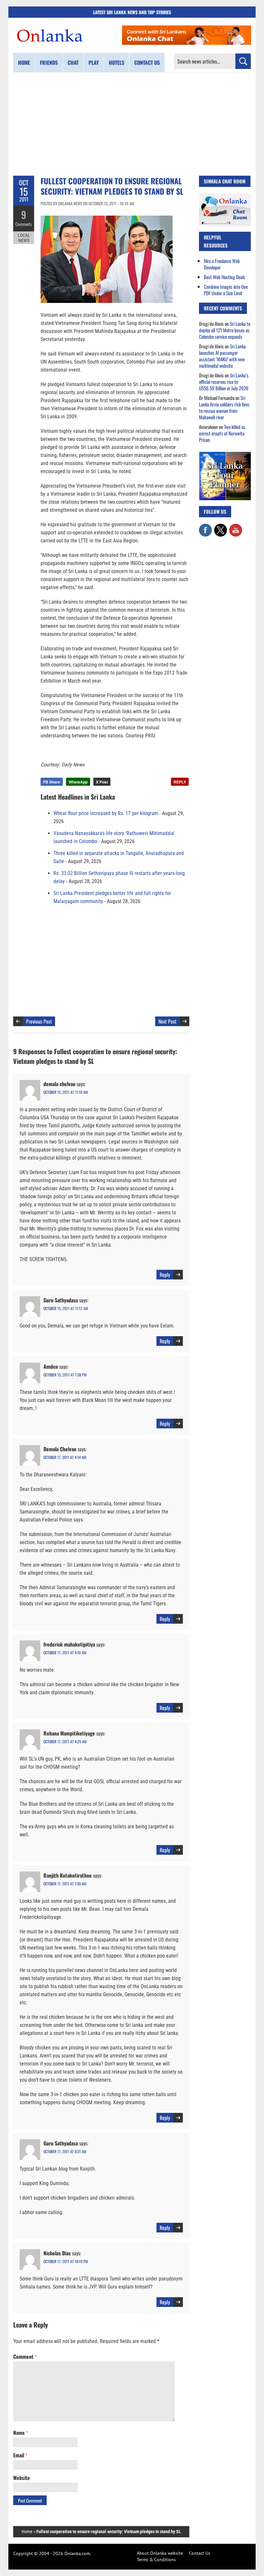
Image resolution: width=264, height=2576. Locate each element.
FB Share (52, 782)
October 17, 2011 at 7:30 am (65, 1884)
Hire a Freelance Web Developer (222, 264)
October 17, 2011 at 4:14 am (65, 1457)
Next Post (167, 1021)
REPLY (180, 782)
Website (22, 2478)
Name (20, 2433)
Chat (73, 63)
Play (94, 63)
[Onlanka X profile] (221, 527)
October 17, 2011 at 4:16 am (65, 1653)
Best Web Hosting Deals (225, 277)
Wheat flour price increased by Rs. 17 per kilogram (106, 813)
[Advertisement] (132, 124)
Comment (25, 2357)
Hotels (117, 63)
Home (24, 63)
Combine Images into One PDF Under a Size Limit (226, 290)
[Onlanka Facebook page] (205, 527)
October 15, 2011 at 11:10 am (66, 1092)
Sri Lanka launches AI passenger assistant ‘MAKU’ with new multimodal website (222, 356)
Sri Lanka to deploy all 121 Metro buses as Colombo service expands (225, 330)
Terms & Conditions (156, 2560)
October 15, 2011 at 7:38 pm (65, 1375)
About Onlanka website (160, 2553)
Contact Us (200, 2553)
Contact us (147, 63)
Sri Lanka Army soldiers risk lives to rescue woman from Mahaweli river (224, 407)
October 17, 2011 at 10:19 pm (66, 2261)
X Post (102, 782)
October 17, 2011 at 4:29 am (65, 1741)
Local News (24, 238)
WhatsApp (78, 782)
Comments (24, 224)
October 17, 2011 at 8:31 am (65, 2151)
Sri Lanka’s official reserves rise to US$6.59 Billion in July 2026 (224, 382)
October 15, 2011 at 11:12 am (66, 1308)
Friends (49, 63)
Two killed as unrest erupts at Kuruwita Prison (222, 433)
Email (20, 2455)
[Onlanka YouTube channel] (236, 527)
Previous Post (39, 1021)
